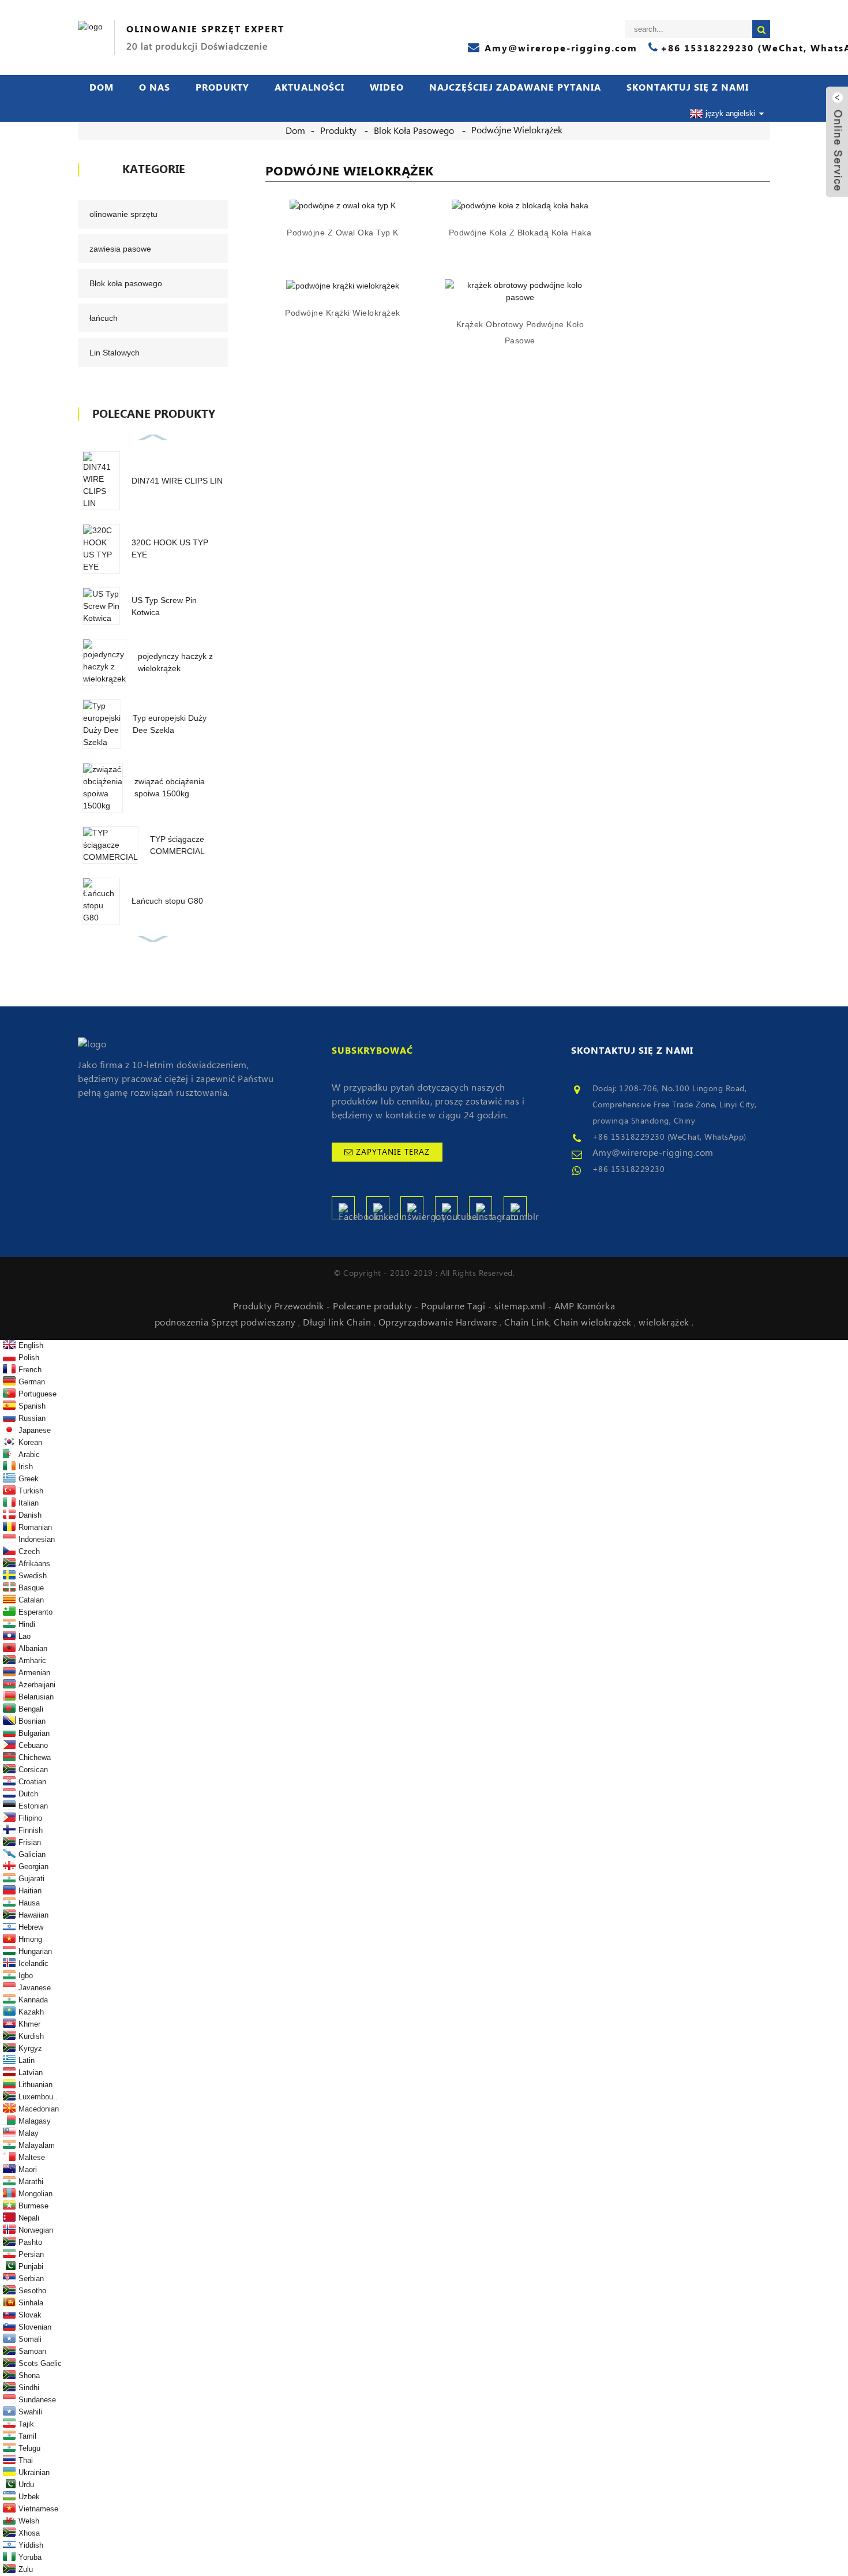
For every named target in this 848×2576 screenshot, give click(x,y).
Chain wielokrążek (594, 1323)
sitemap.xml (521, 1306)
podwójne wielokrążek (517, 130)
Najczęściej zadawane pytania (515, 88)
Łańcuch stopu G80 (167, 901)
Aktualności (309, 88)
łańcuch (104, 318)
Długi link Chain (338, 1323)
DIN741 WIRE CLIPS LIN (177, 481)
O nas (155, 88)
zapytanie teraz (393, 1152)
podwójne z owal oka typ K (343, 233)
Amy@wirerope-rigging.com (653, 1153)
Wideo (387, 88)
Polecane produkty (374, 1306)
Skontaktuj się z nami (688, 88)
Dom (102, 88)
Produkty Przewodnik (280, 1306)
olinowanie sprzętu (123, 214)
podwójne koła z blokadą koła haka (520, 233)
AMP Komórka (585, 1306)
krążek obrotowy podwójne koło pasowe (520, 332)
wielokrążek (665, 1323)
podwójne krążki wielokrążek (343, 313)
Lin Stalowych (115, 353)
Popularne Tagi (455, 1306)
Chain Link (527, 1323)
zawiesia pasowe (120, 249)
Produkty (222, 88)
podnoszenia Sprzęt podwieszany (227, 1323)
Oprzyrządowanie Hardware (439, 1323)
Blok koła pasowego (414, 131)
